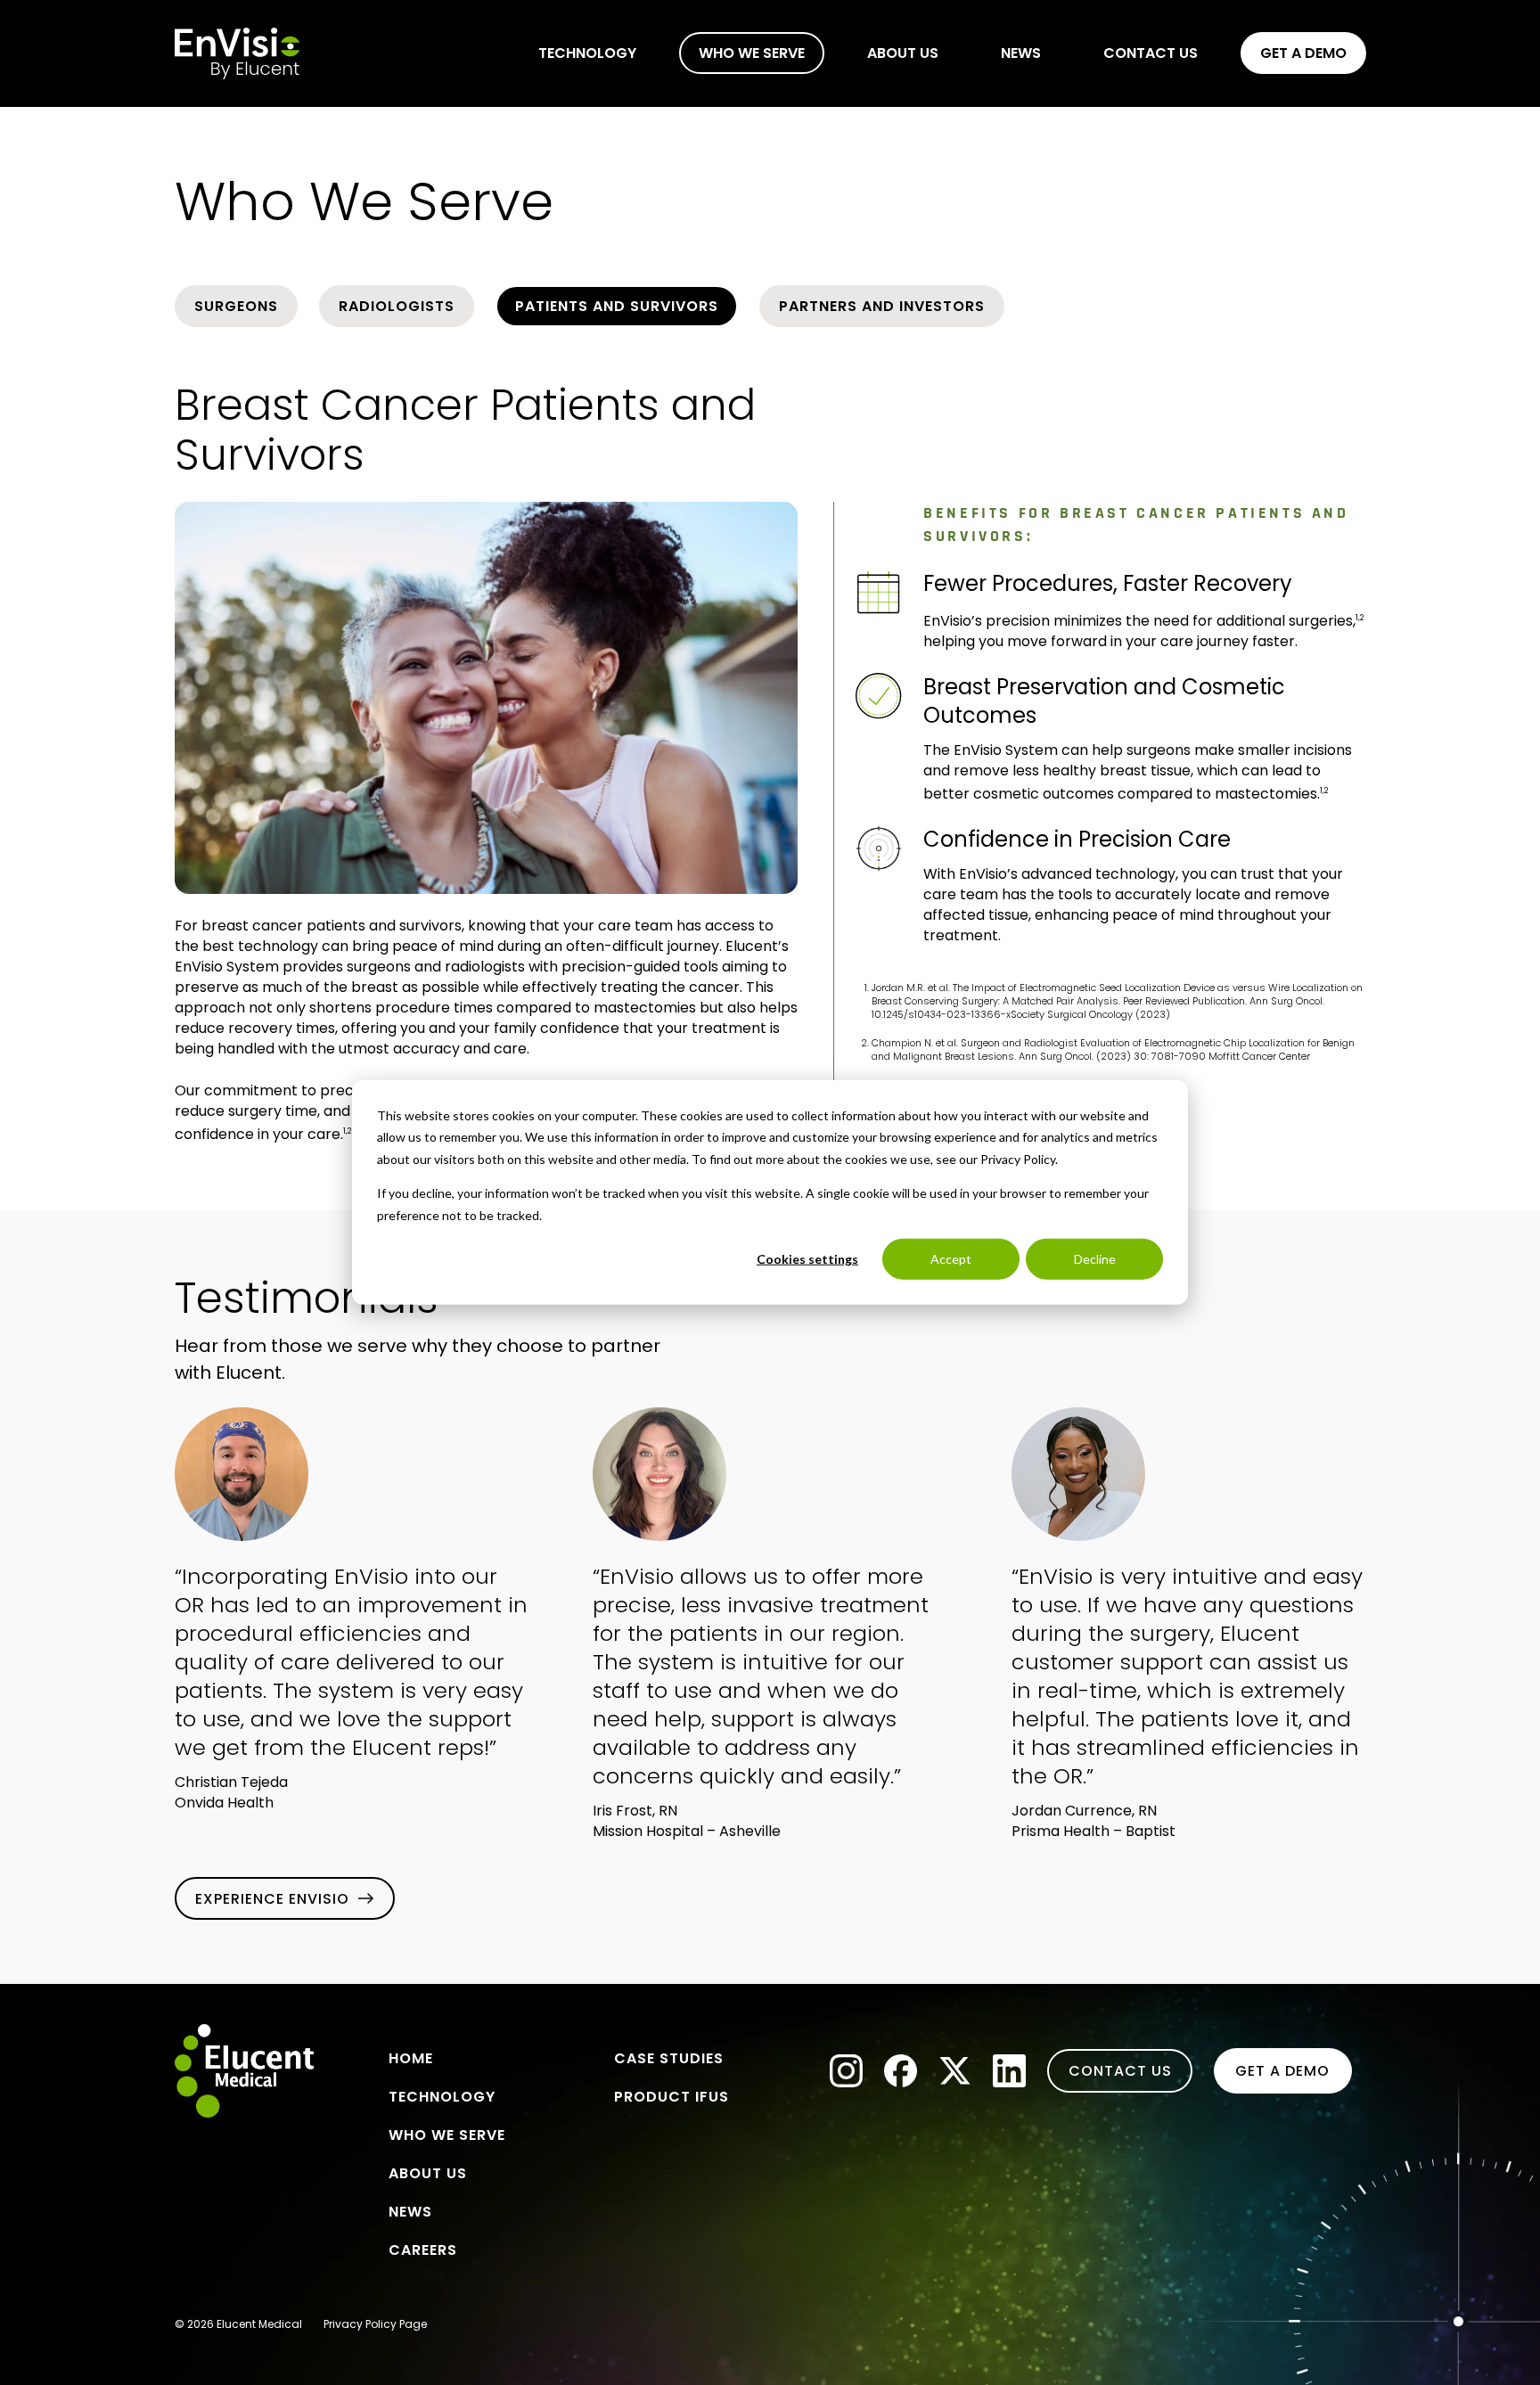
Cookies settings (807, 1259)
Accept (951, 1259)
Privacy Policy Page (375, 2324)
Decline (1095, 1259)
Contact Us (1120, 2071)
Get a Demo (1282, 2071)
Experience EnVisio (272, 1899)
